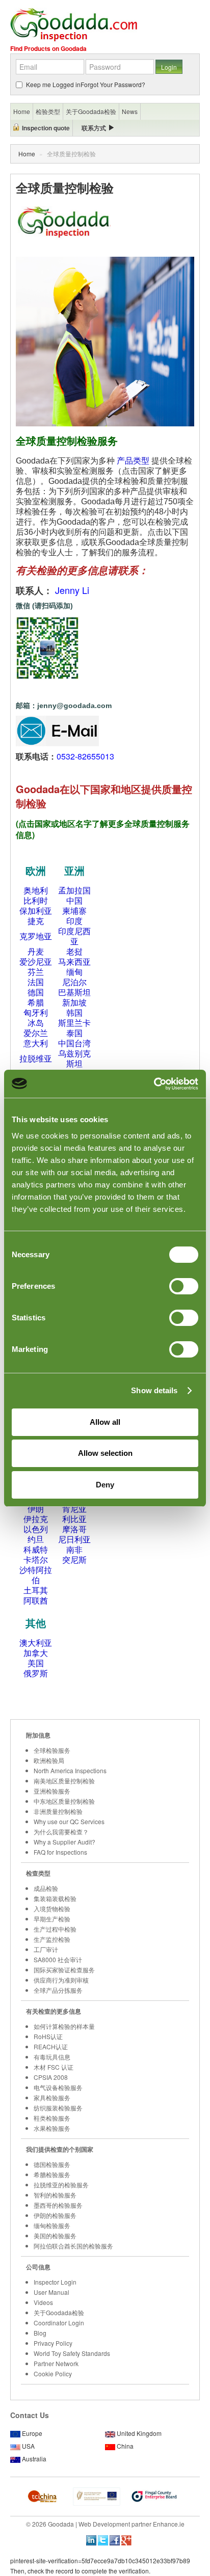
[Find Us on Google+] (126, 2539)
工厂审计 (46, 1949)
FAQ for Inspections (60, 1852)
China (125, 2446)
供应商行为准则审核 (61, 1980)
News (130, 111)
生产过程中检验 (55, 1929)
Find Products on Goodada (48, 48)
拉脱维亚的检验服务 (61, 2185)
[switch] (184, 1286)
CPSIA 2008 (51, 2077)
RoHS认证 (48, 2036)
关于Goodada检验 (59, 2312)
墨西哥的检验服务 (58, 2205)
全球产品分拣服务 (58, 1990)
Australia (34, 2459)
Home (27, 154)
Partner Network (56, 2363)
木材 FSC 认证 (54, 2067)
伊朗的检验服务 (55, 2215)
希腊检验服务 (52, 2174)
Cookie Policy (53, 2374)
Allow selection (105, 1453)
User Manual (51, 2292)
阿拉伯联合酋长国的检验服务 (73, 2246)
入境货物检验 (52, 1908)
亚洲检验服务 (52, 1791)
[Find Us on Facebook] (115, 2539)
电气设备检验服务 (58, 2087)
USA (28, 2446)
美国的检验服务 (55, 2235)
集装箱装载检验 (55, 1898)
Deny (105, 1485)
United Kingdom (139, 2433)
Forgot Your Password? (113, 84)
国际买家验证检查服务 (64, 1970)
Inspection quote (46, 128)
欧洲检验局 (49, 1760)
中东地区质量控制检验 (64, 1801)
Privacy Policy (53, 2343)
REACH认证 (51, 2046)
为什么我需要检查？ (61, 1832)
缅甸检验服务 (52, 2225)
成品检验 (46, 1888)
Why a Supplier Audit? (64, 1842)
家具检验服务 (52, 2097)
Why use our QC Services (69, 1821)
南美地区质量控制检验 (64, 1781)
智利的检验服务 (55, 2195)
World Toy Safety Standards (72, 2353)
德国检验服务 (52, 2164)
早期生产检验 (52, 1919)
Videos (43, 2302)
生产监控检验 (52, 1939)
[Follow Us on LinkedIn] (91, 2539)
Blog (40, 2333)
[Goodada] (74, 24)
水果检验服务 (52, 2128)
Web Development (104, 2524)
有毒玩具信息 (52, 2057)
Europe (32, 2433)
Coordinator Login (59, 2323)
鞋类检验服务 (52, 2118)
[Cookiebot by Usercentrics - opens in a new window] (154, 1084)
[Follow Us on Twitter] (103, 2539)
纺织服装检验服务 (58, 2108)
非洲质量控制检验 (58, 1811)
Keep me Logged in (53, 84)
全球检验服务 (52, 1750)
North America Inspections (70, 1770)
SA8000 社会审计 (58, 1959)
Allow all (105, 1422)
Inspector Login (55, 2282)
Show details (154, 1390)
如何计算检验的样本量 (64, 2026)
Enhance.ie (169, 2524)
